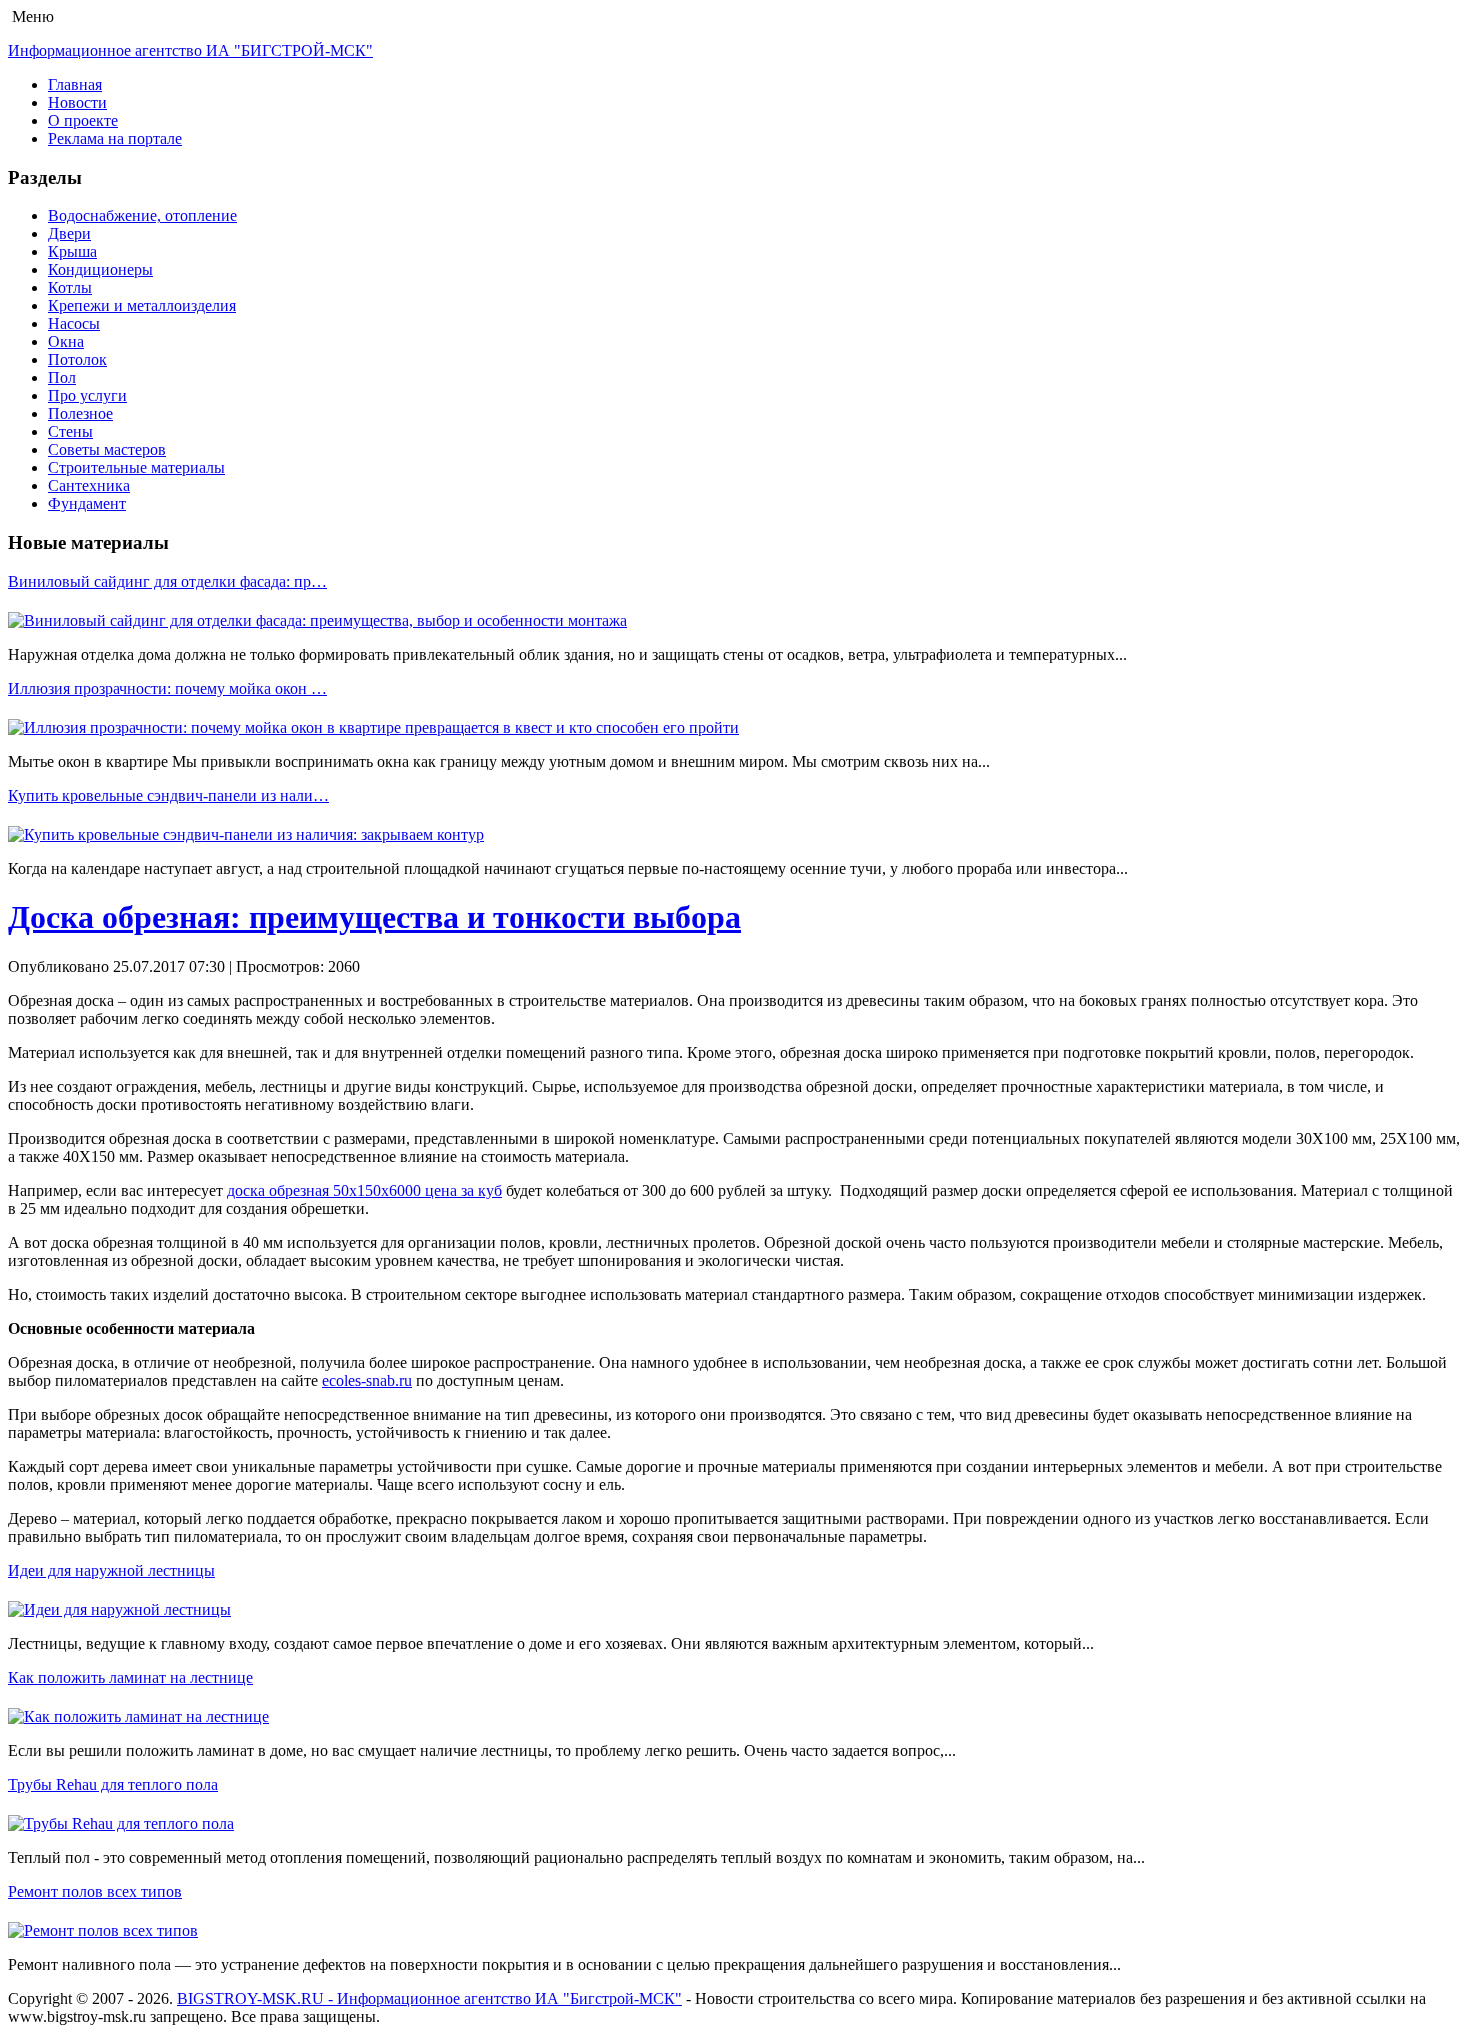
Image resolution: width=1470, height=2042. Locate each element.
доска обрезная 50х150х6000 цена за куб (364, 1190)
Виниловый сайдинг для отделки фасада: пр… (167, 581)
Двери (69, 233)
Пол (62, 377)
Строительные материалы (136, 467)
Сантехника (89, 485)
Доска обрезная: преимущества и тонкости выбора (374, 917)
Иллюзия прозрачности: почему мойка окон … (167, 688)
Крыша (72, 251)
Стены (70, 431)
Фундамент (87, 503)
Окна (66, 341)
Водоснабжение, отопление (142, 215)
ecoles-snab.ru (367, 1380)
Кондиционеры (100, 269)
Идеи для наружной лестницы (111, 1570)
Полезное (80, 413)
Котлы (70, 287)
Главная (75, 84)
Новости (77, 102)
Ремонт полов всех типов (95, 1891)
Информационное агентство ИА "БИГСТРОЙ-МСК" (190, 50)
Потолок (77, 359)
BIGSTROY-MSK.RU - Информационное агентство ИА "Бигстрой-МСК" (429, 1998)
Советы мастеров (107, 449)
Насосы (74, 323)
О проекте (83, 120)
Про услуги (87, 395)
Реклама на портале (115, 138)
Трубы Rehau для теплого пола (113, 1784)
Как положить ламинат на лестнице (130, 1677)
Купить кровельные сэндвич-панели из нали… (168, 795)
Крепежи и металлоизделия (142, 305)
